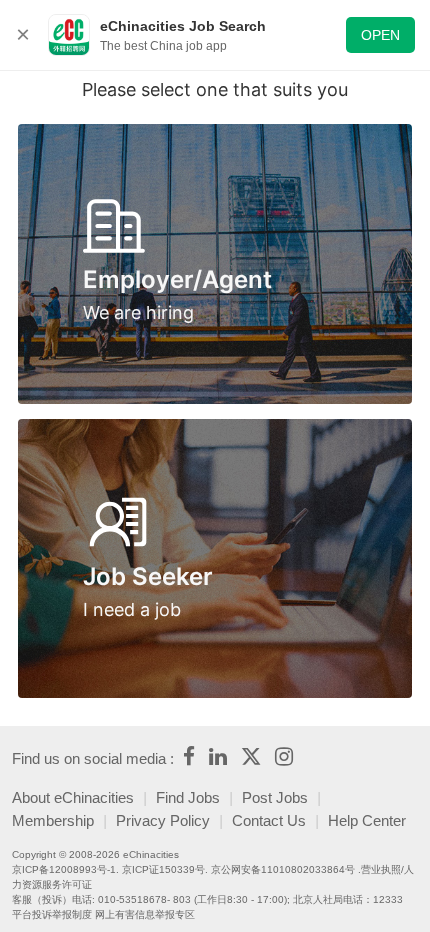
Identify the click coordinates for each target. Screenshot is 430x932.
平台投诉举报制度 (52, 914)
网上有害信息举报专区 (145, 914)
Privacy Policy (163, 820)
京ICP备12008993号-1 (64, 869)
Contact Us (269, 820)
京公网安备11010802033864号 (283, 869)
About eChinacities (73, 797)
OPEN (380, 35)
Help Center (367, 820)
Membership (53, 820)
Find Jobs (188, 797)
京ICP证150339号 (163, 869)
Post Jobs (275, 797)
